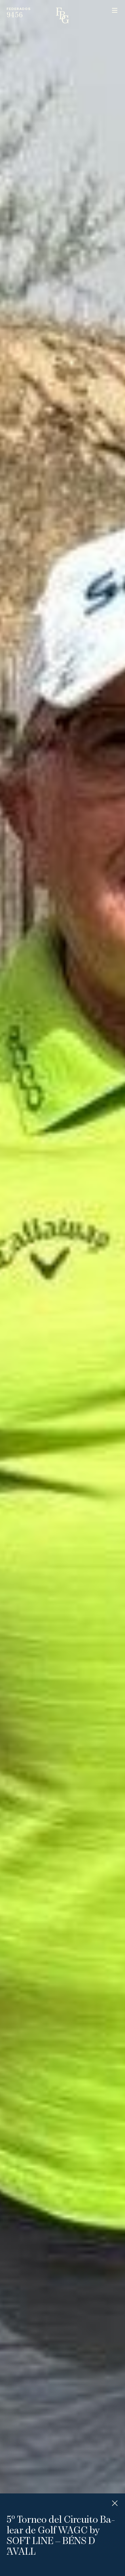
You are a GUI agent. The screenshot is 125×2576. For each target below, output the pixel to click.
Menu (115, 10)
